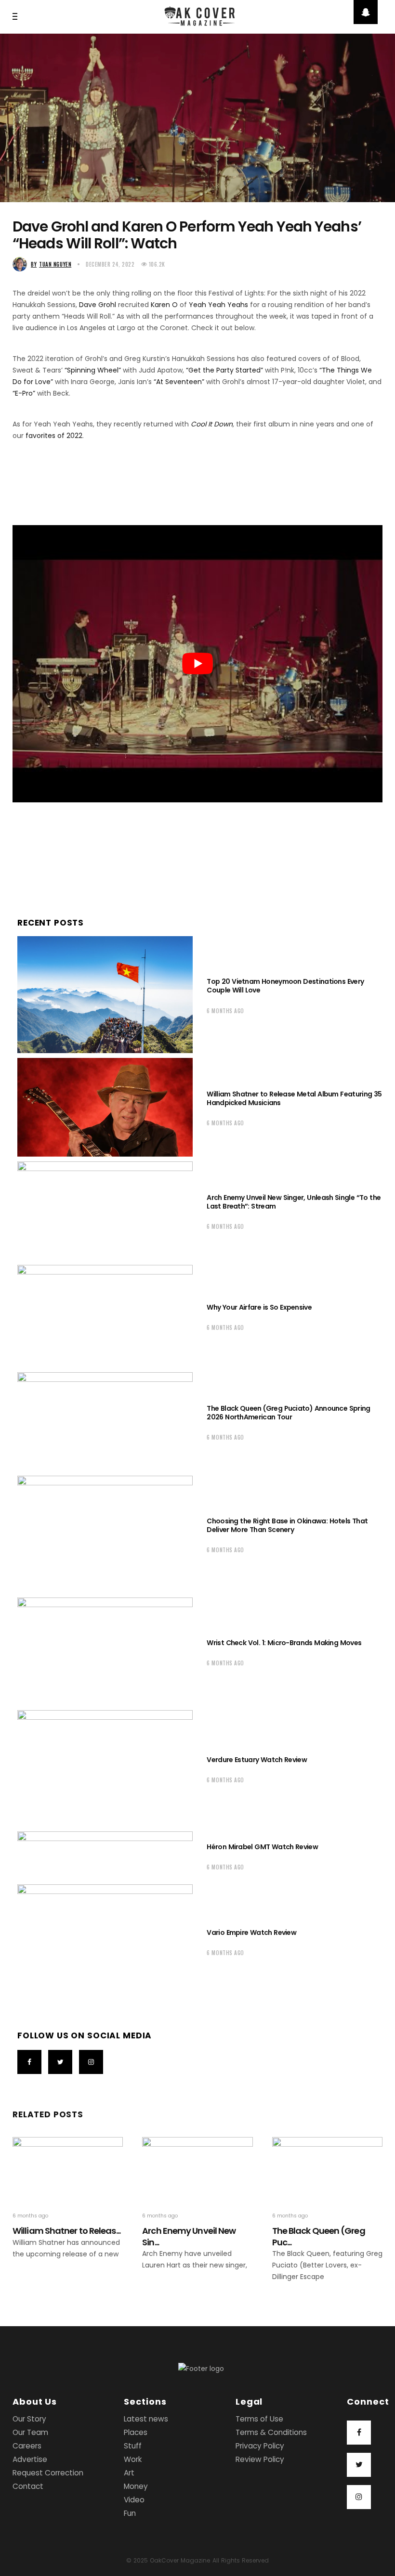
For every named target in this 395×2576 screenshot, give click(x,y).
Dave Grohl (98, 305)
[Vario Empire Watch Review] (105, 1941)
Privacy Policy (260, 2446)
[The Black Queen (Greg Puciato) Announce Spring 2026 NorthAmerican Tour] (105, 1422)
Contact (28, 2486)
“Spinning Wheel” (93, 370)
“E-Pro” (24, 393)
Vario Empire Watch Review (251, 1932)
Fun (130, 2513)
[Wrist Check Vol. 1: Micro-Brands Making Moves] (105, 1651)
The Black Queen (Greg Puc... (319, 2236)
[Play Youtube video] (197, 664)
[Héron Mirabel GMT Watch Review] (105, 1855)
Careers (27, 2446)
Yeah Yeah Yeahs (218, 305)
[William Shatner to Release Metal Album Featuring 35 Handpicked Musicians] (105, 1107)
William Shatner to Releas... (66, 2231)
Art (129, 2473)
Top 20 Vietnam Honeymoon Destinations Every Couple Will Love (285, 986)
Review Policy (260, 2459)
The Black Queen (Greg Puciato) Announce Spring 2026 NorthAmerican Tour (288, 1413)
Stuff (133, 2446)
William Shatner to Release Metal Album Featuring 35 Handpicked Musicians (294, 1098)
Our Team (30, 2432)
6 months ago (225, 1011)
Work (133, 2459)
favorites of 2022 (54, 436)
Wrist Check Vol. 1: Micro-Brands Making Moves (284, 1643)
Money (136, 2486)
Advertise (30, 2459)
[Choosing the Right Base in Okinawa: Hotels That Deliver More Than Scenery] (105, 1534)
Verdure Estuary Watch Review (257, 1760)
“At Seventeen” (179, 382)
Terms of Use (259, 2419)
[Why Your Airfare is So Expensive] (105, 1316)
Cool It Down (212, 424)
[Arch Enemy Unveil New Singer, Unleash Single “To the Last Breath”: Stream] (105, 1211)
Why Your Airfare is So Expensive (259, 1307)
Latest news (146, 2419)
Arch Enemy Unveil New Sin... (189, 2236)
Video (134, 2500)
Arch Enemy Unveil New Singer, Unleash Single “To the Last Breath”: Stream (294, 1202)
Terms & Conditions (271, 2432)
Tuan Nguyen (51, 264)
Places (136, 2432)
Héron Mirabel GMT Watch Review (262, 1847)
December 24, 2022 (110, 264)
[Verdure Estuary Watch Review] (105, 1769)
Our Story (29, 2419)
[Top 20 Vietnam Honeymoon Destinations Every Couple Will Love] (105, 995)
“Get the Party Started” (224, 370)
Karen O (164, 305)
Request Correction (48, 2473)
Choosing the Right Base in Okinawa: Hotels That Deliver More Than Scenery (287, 1525)
